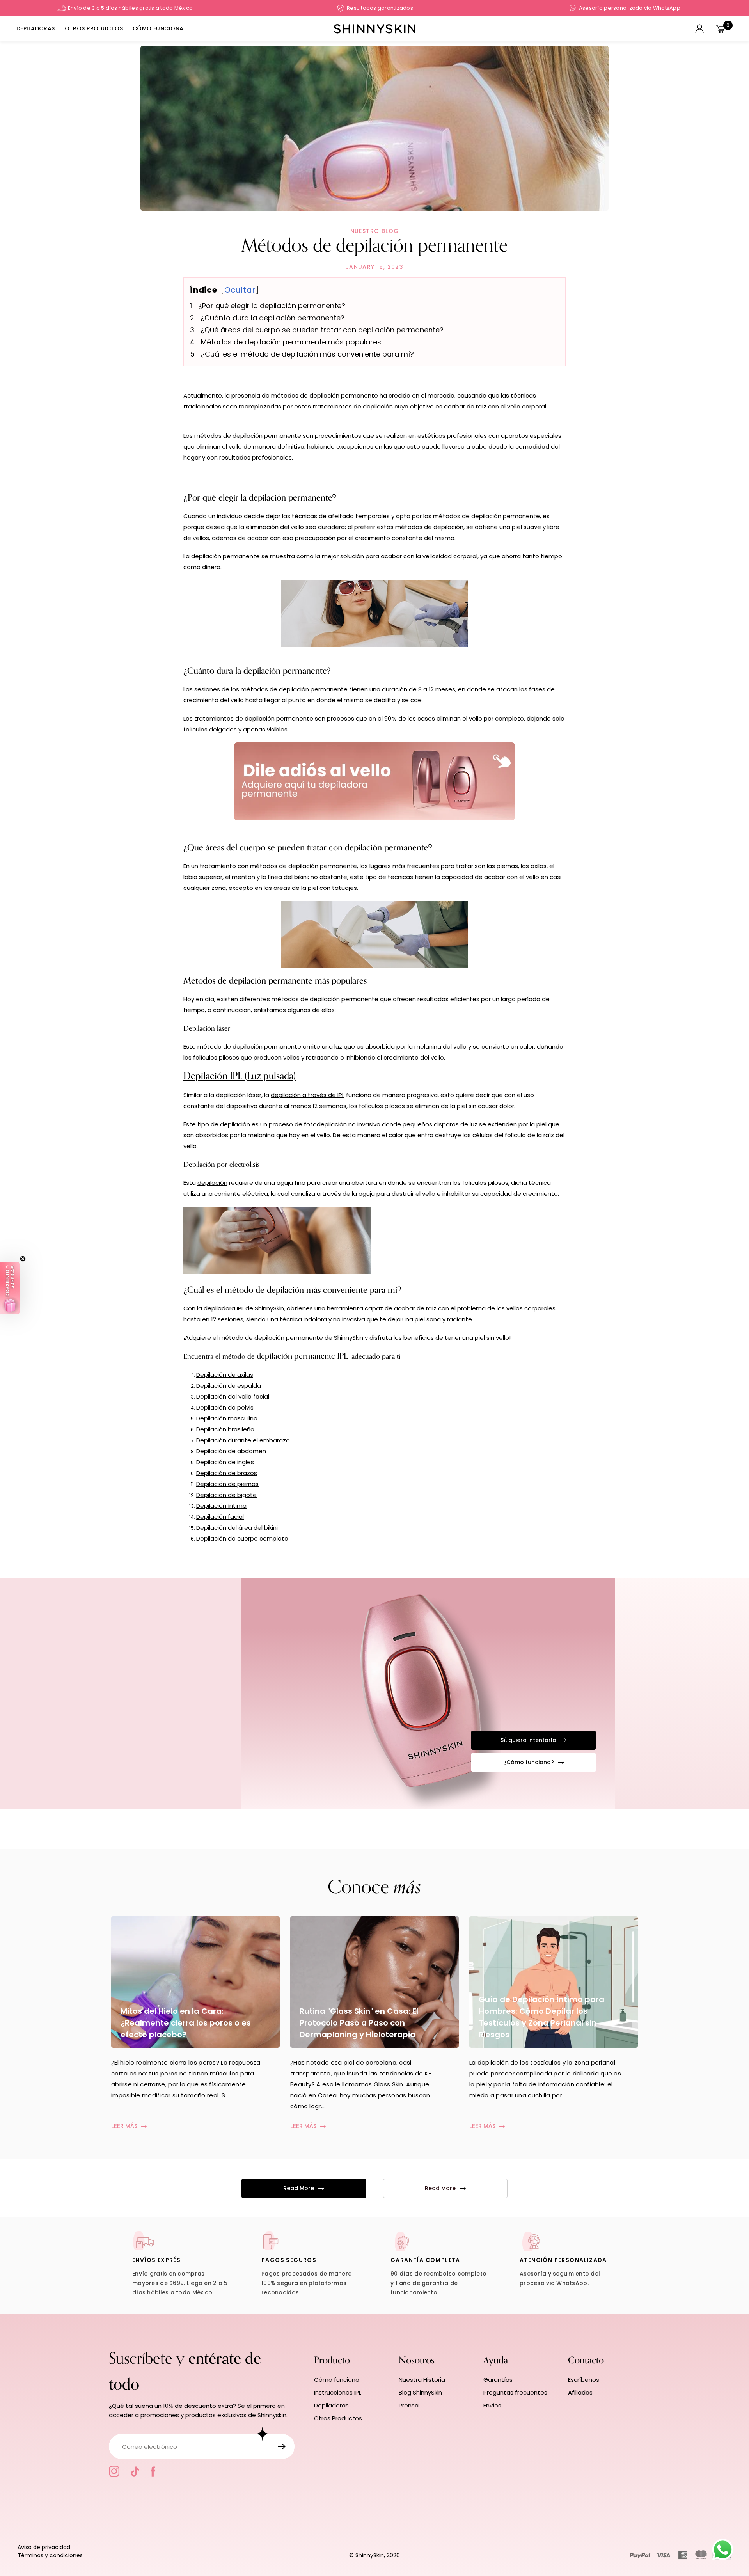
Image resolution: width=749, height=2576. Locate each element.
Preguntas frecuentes (515, 2392)
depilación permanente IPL (302, 1356)
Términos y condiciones (50, 2555)
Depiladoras (331, 2405)
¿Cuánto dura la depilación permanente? (272, 318)
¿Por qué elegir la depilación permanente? (272, 306)
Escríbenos (584, 2380)
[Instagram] (114, 2471)
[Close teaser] (23, 1259)
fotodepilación (325, 1124)
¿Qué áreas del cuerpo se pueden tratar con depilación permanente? (322, 330)
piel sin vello (492, 1338)
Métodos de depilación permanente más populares (291, 342)
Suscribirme (282, 2446)
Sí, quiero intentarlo (528, 1740)
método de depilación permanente (271, 1338)
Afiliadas (580, 2392)
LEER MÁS (125, 2126)
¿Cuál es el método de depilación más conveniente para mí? (307, 354)
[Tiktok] (135, 2471)
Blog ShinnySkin (420, 2392)
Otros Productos (338, 2418)
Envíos (492, 2405)
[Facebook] (153, 2471)
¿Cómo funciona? (529, 1762)
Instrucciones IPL (338, 2392)
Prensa (409, 2405)
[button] (10, 1288)
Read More (299, 2188)
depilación (378, 406)
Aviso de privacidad (44, 2547)
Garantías (498, 2380)
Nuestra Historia (422, 2380)
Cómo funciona (337, 2380)
